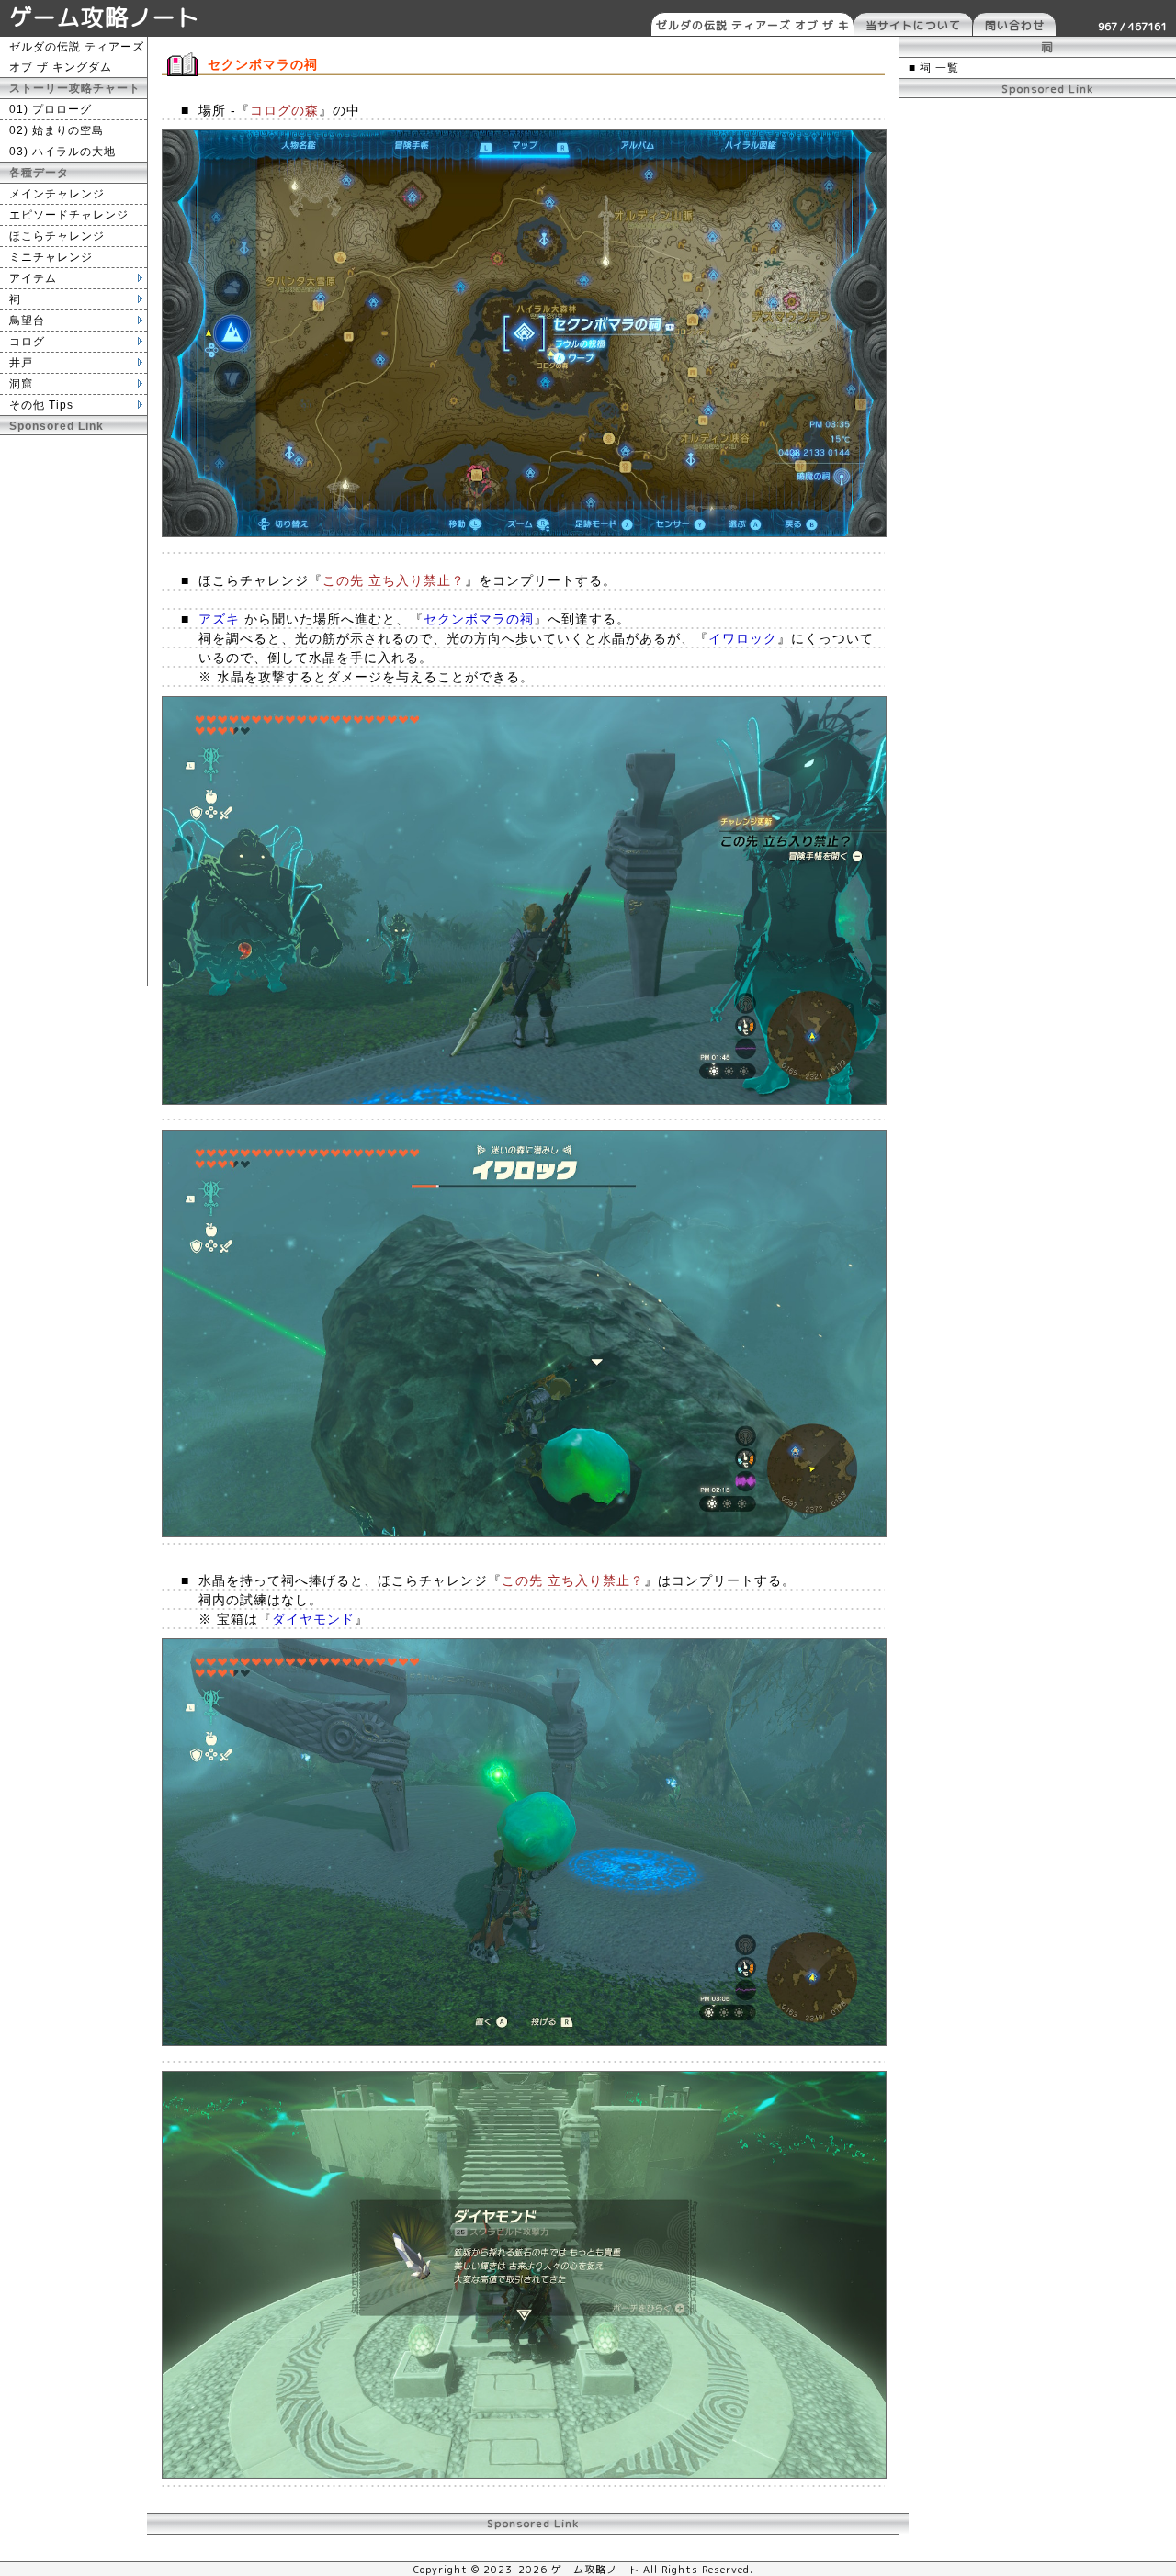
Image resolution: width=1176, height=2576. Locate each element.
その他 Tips (41, 405)
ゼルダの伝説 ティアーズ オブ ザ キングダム (753, 27)
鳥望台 (27, 321)
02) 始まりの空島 (57, 130)
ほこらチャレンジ (57, 236)
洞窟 (21, 384)
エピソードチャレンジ (69, 215)
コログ (27, 342)
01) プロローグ (51, 109)
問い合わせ (1015, 25)
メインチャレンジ (57, 194)
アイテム (33, 278)
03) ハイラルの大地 (62, 152)
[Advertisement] (73, 711)
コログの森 (284, 110)
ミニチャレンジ (51, 257)
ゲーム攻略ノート (105, 17)
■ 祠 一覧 (934, 68)
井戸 (21, 363)
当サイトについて (913, 25)
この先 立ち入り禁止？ (394, 580)
